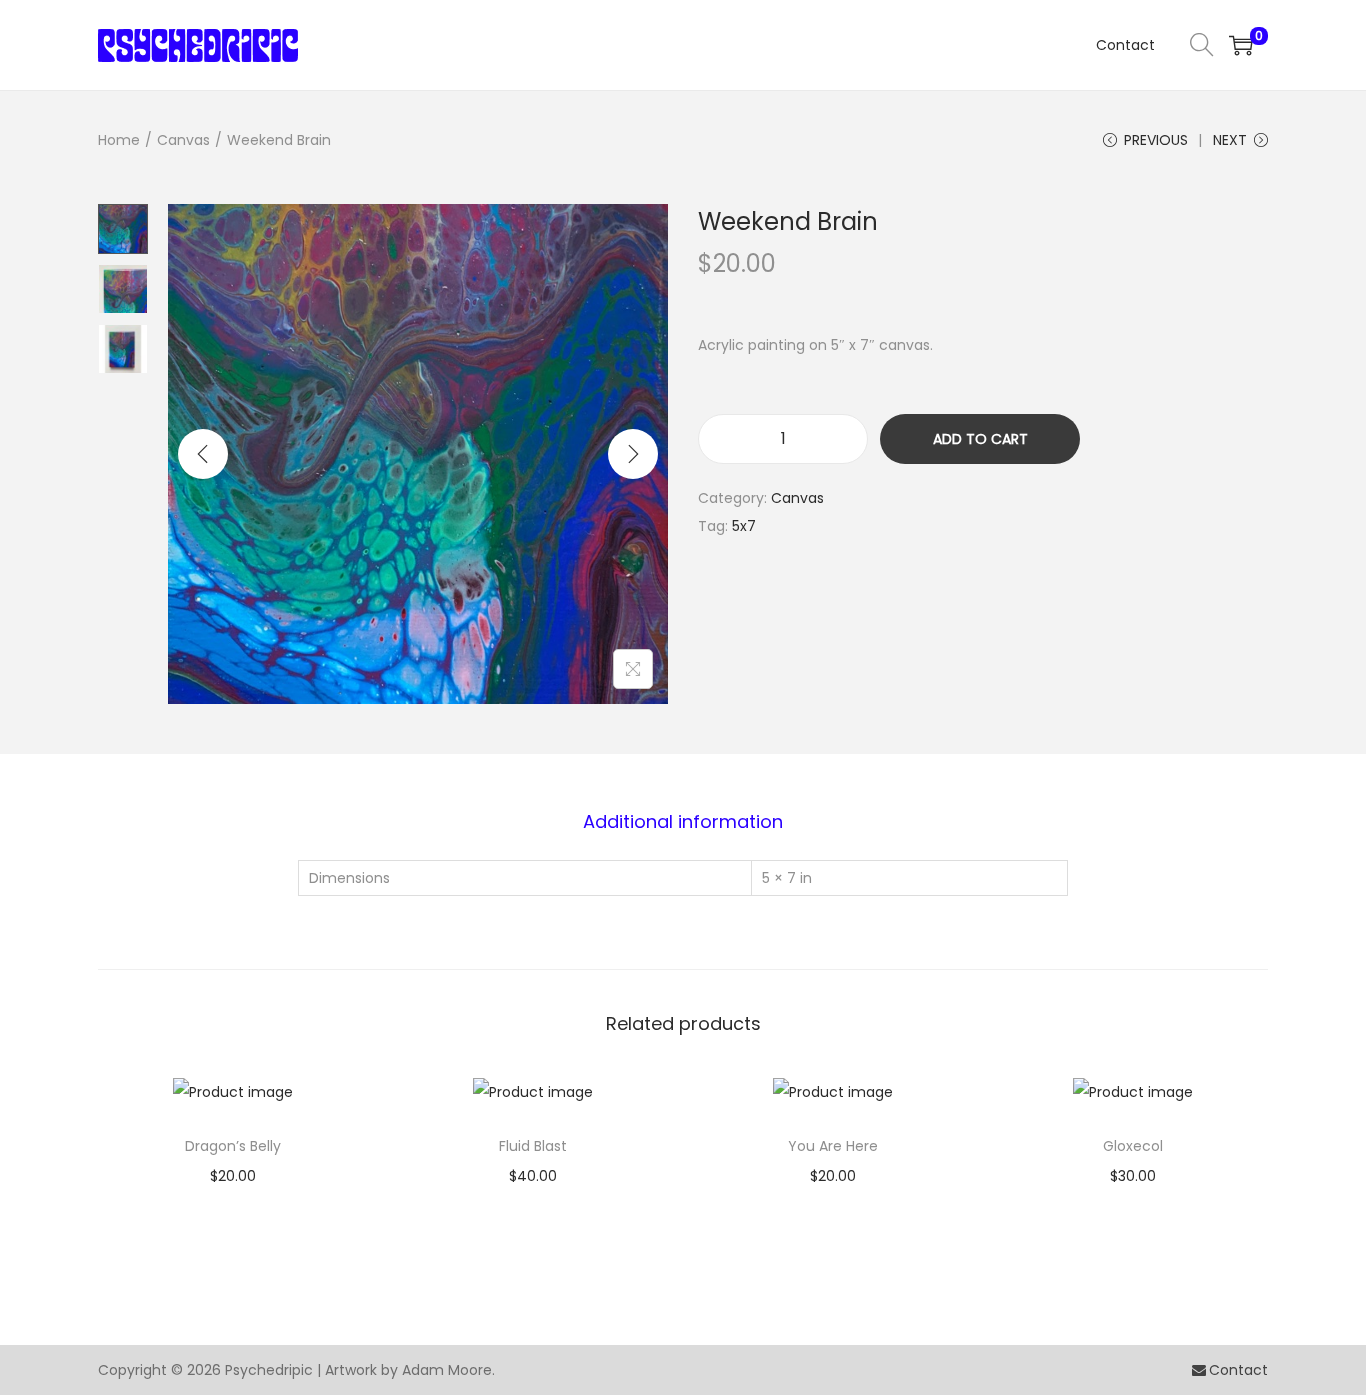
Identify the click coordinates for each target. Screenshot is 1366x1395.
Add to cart (980, 439)
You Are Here (833, 1146)
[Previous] (203, 454)
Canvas (183, 140)
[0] (1241, 45)
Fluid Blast (533, 1146)
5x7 (744, 526)
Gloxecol (1133, 1146)
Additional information (683, 821)
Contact (1238, 1370)
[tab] (683, 822)
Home (119, 140)
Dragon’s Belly (233, 1146)
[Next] (633, 454)
